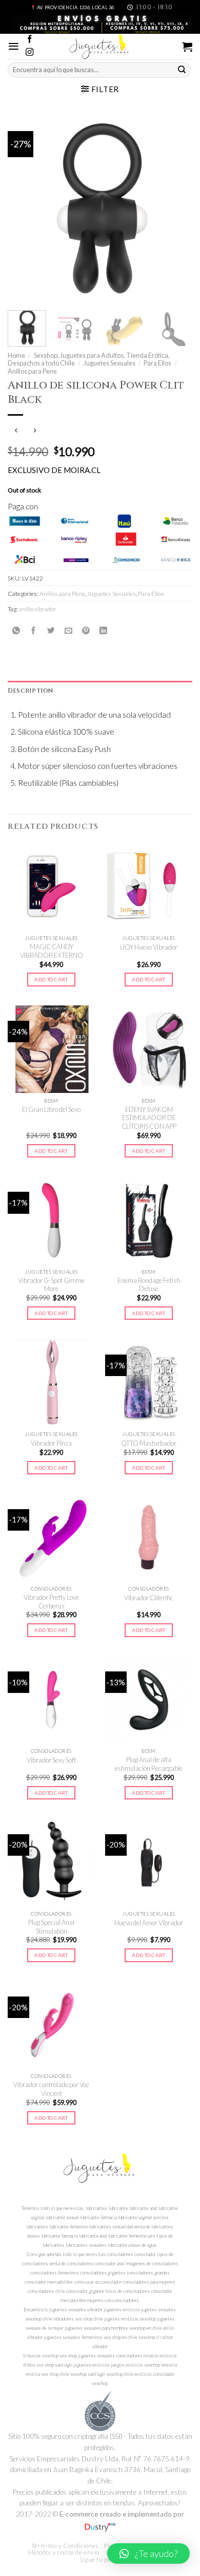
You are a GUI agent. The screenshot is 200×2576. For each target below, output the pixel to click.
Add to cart (51, 979)
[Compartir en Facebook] (34, 631)
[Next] (176, 208)
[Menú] (14, 46)
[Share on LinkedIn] (103, 631)
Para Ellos (157, 363)
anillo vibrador (38, 609)
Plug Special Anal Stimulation (51, 1927)
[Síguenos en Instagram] (29, 52)
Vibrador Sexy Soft (51, 1760)
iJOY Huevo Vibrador (149, 947)
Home (16, 355)
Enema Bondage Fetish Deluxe (149, 1285)
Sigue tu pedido (101, 2559)
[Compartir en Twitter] (51, 631)
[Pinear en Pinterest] (86, 631)
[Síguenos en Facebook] (29, 40)
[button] (148, 2553)
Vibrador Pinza (51, 1443)
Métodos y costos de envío (64, 2552)
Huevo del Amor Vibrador (149, 1923)
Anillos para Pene (32, 371)
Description (31, 691)
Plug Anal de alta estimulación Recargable (149, 1764)
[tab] (100, 691)
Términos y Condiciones (65, 2546)
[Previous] (24, 208)
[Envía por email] (68, 631)
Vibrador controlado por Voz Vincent (51, 2089)
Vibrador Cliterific (149, 1598)
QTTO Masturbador (149, 1443)
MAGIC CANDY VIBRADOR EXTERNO (52, 951)
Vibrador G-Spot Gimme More (51, 1285)
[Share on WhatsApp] (16, 631)
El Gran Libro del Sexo (51, 1109)
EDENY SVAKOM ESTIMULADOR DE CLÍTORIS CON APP (149, 1118)
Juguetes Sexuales (109, 363)
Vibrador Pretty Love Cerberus (51, 1602)
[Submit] (182, 70)
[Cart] (187, 47)
